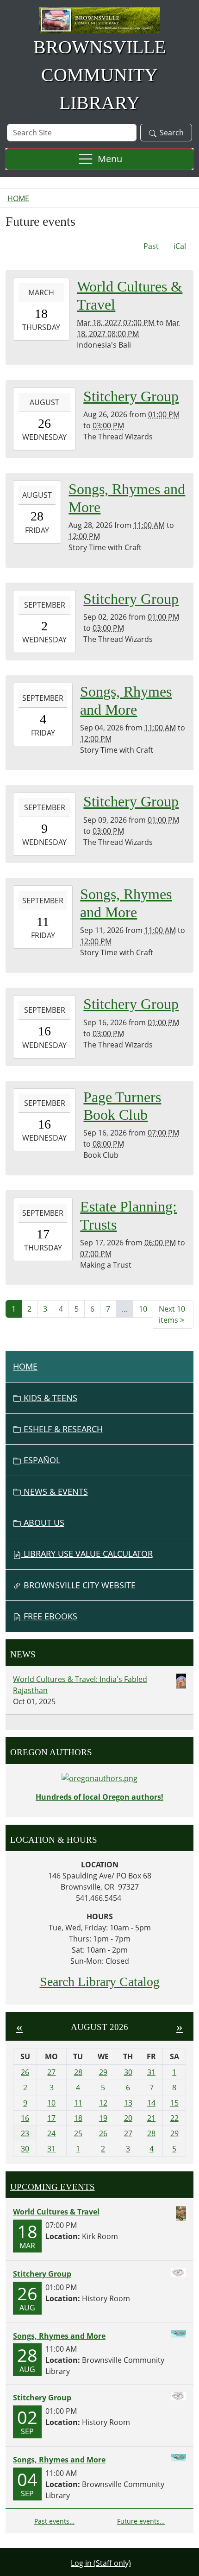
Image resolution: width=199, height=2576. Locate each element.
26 (25, 2072)
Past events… (54, 2521)
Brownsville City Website (78, 1585)
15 (174, 2103)
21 (151, 2118)
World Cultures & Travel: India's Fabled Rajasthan (80, 1685)
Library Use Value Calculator (87, 1554)
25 (78, 2133)
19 (103, 2118)
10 (143, 1309)
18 (78, 2118)
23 (25, 2133)
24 (51, 2133)
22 (174, 2118)
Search (172, 133)
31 (151, 2072)
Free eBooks (49, 1616)
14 (151, 2103)
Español (41, 1460)
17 (51, 2118)
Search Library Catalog (100, 1982)
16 (25, 2118)
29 (103, 2072)
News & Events (55, 1491)
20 (128, 2118)
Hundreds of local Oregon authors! (99, 1797)
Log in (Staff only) (101, 2563)
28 (78, 2072)
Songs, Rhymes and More (59, 2336)
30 (128, 2072)
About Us (43, 1523)
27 (51, 2072)
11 (78, 2103)
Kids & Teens (49, 1398)
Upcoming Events (53, 2187)
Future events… (141, 2521)
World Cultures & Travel (56, 2212)
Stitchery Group (42, 2274)
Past (151, 246)
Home (18, 198)
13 (128, 2103)
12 (103, 2103)
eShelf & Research (62, 1429)
